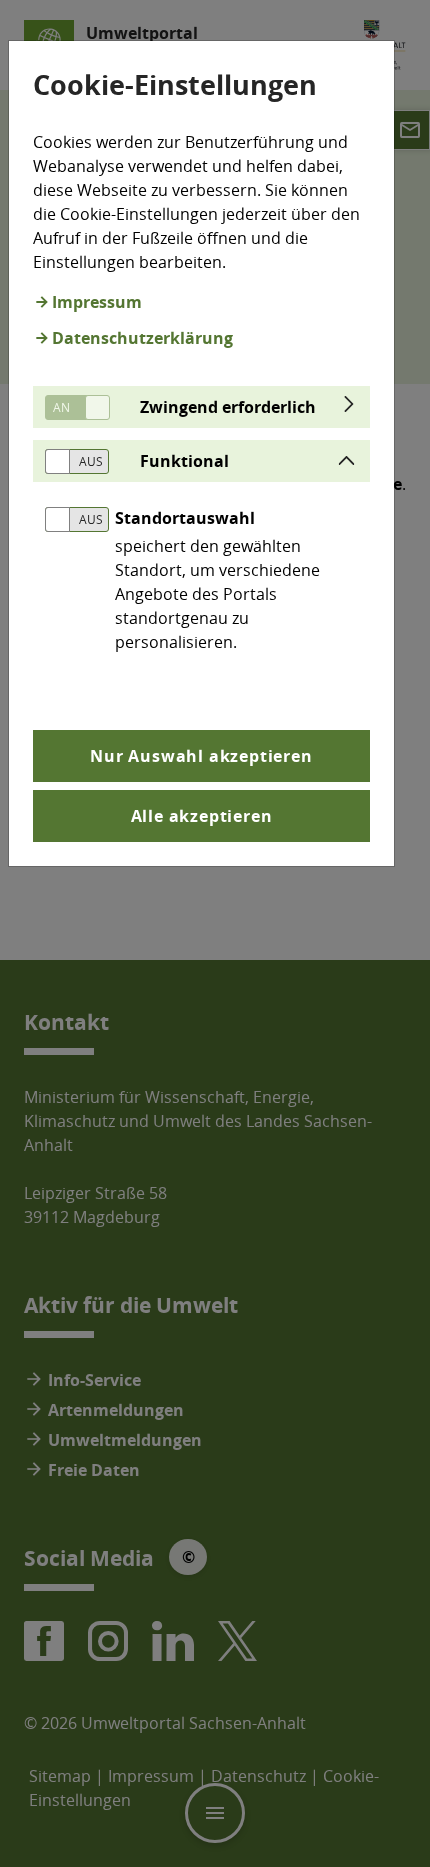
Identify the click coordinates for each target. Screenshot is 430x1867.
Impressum (97, 302)
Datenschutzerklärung (142, 338)
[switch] (70, 407)
